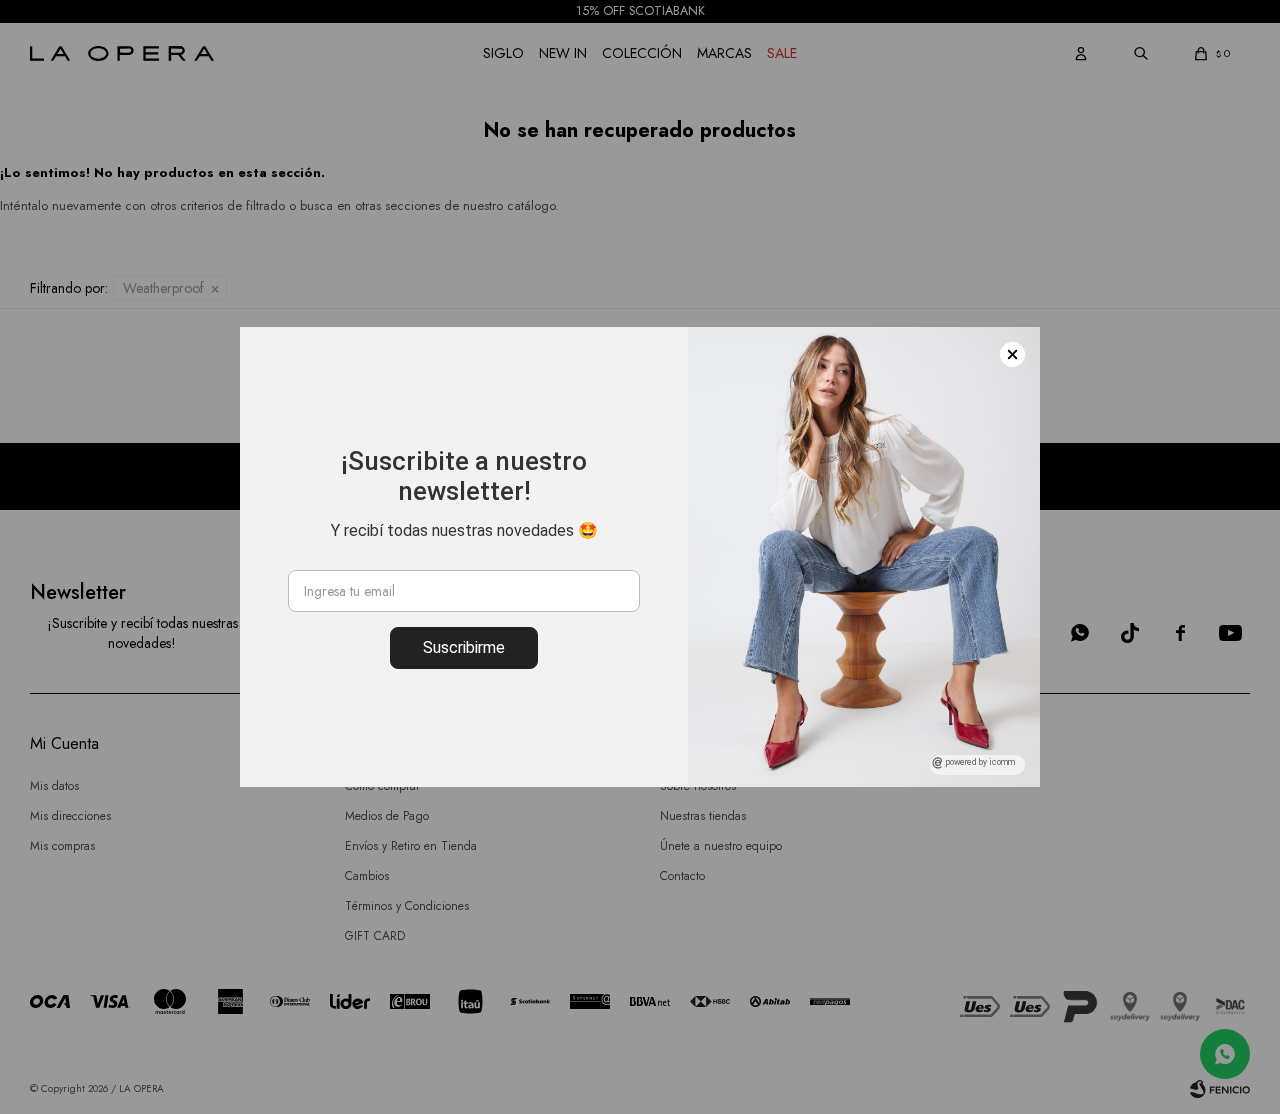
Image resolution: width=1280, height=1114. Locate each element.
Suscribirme (464, 647)
